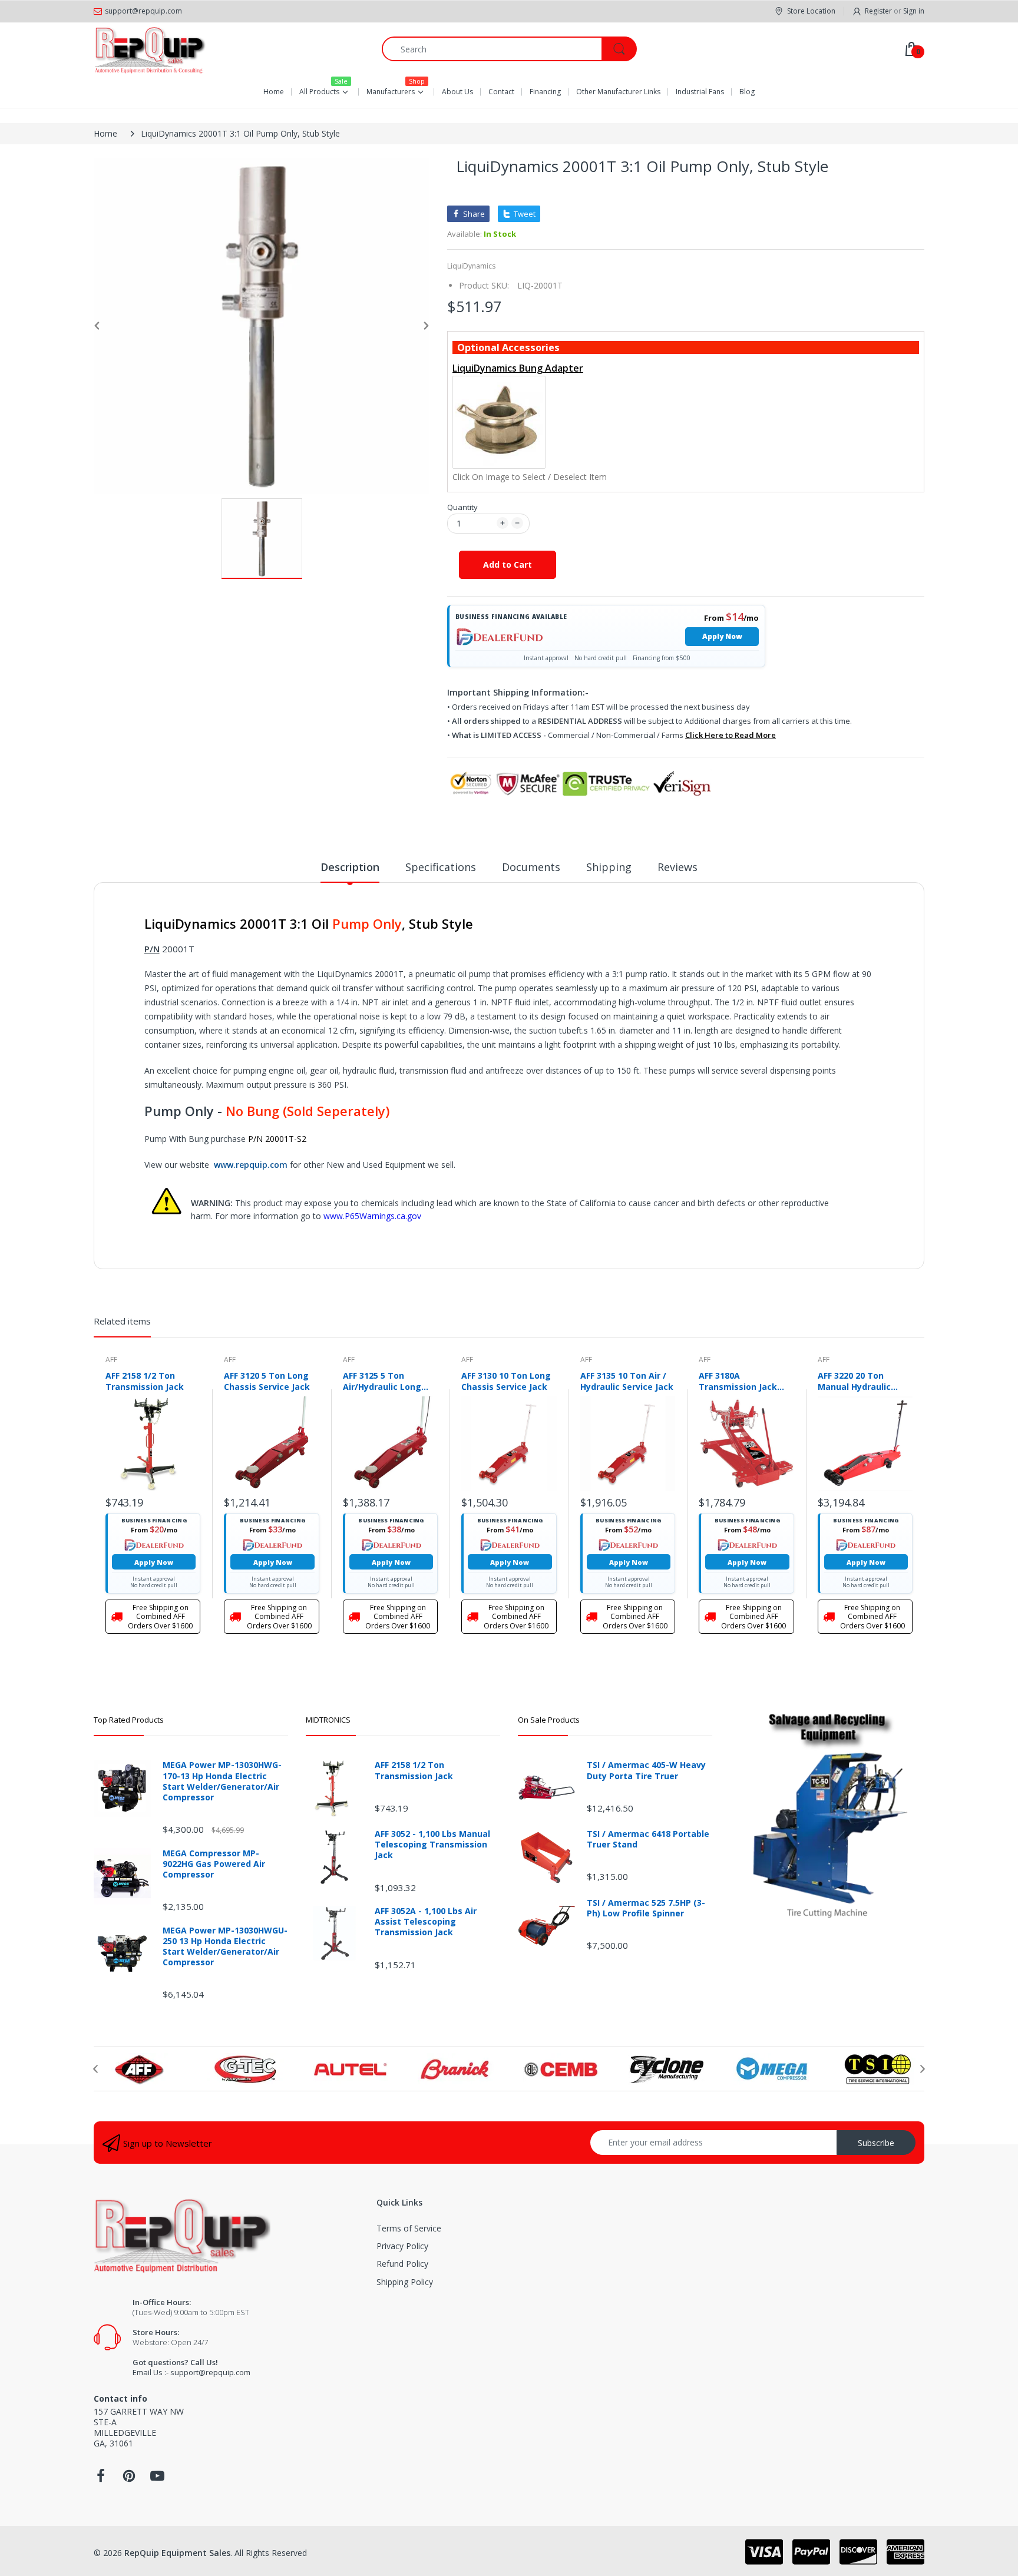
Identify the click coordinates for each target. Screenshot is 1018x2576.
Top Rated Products (129, 1720)
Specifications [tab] (441, 867)
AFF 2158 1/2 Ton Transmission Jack (145, 1381)
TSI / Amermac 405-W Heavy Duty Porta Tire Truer (646, 1770)
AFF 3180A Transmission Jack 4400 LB (738, 1381)
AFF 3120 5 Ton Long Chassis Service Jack (267, 1381)
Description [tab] (350, 867)
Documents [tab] (531, 867)
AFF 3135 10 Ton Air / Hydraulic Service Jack (627, 1381)
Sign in (914, 11)
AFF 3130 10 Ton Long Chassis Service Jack (506, 1381)
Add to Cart (508, 564)
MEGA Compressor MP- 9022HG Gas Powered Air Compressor (214, 1864)
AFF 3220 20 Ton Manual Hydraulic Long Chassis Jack (856, 1381)
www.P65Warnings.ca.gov (372, 1216)
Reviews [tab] (677, 867)
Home (105, 133)
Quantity (462, 507)
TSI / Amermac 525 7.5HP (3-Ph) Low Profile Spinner (646, 1908)
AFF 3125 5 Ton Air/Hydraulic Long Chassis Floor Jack (382, 1381)
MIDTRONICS (328, 1720)
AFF (111, 1360)
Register (878, 11)
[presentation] (95, 2069)
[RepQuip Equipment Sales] (150, 49)
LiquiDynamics (471, 266)
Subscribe (876, 2143)
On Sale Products (549, 1720)
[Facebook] (101, 2479)
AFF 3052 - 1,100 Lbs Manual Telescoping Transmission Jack (432, 1845)
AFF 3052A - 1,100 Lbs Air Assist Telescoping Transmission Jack (426, 1922)
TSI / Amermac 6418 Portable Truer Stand (648, 1839)
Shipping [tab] (609, 867)
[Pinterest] (129, 2479)
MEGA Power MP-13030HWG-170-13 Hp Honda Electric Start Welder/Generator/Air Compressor (222, 1781)
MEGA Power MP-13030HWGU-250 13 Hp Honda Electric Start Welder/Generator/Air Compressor (225, 1947)
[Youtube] (157, 2479)
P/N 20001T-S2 (277, 1139)
